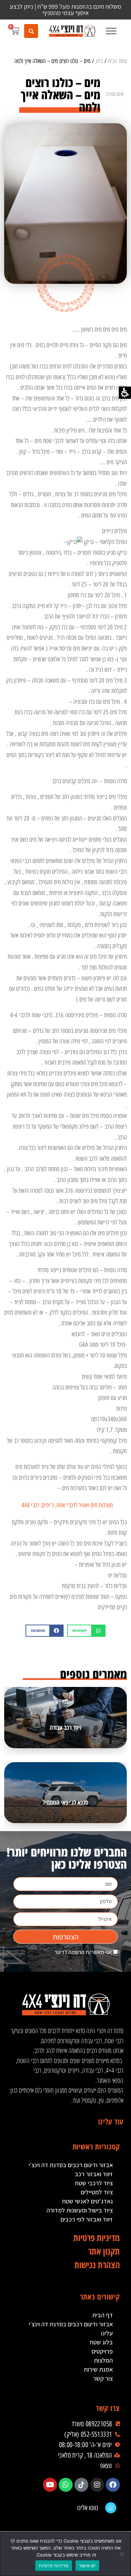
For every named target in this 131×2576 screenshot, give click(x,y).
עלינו (107, 2333)
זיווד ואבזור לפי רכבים (87, 2219)
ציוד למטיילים (97, 2192)
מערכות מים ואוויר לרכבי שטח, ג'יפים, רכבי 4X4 (67, 1505)
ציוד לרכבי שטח (94, 2183)
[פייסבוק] (113, 2485)
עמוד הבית (117, 61)
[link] (72, 31)
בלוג (99, 61)
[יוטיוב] (50, 2485)
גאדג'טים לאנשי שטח (88, 2201)
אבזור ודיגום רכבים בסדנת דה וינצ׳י (71, 2165)
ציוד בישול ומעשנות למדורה (80, 2210)
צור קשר (103, 2378)
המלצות (103, 2360)
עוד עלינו (111, 2121)
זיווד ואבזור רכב (94, 2174)
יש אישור (87, 2566)
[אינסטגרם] (97, 2485)
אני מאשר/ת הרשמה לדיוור (83, 1952)
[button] (111, 31)
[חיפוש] (31, 31)
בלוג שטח (101, 2342)
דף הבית (103, 2315)
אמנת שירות (98, 2369)
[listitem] (86, 1631)
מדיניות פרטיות (54, 2566)
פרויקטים (102, 2351)
